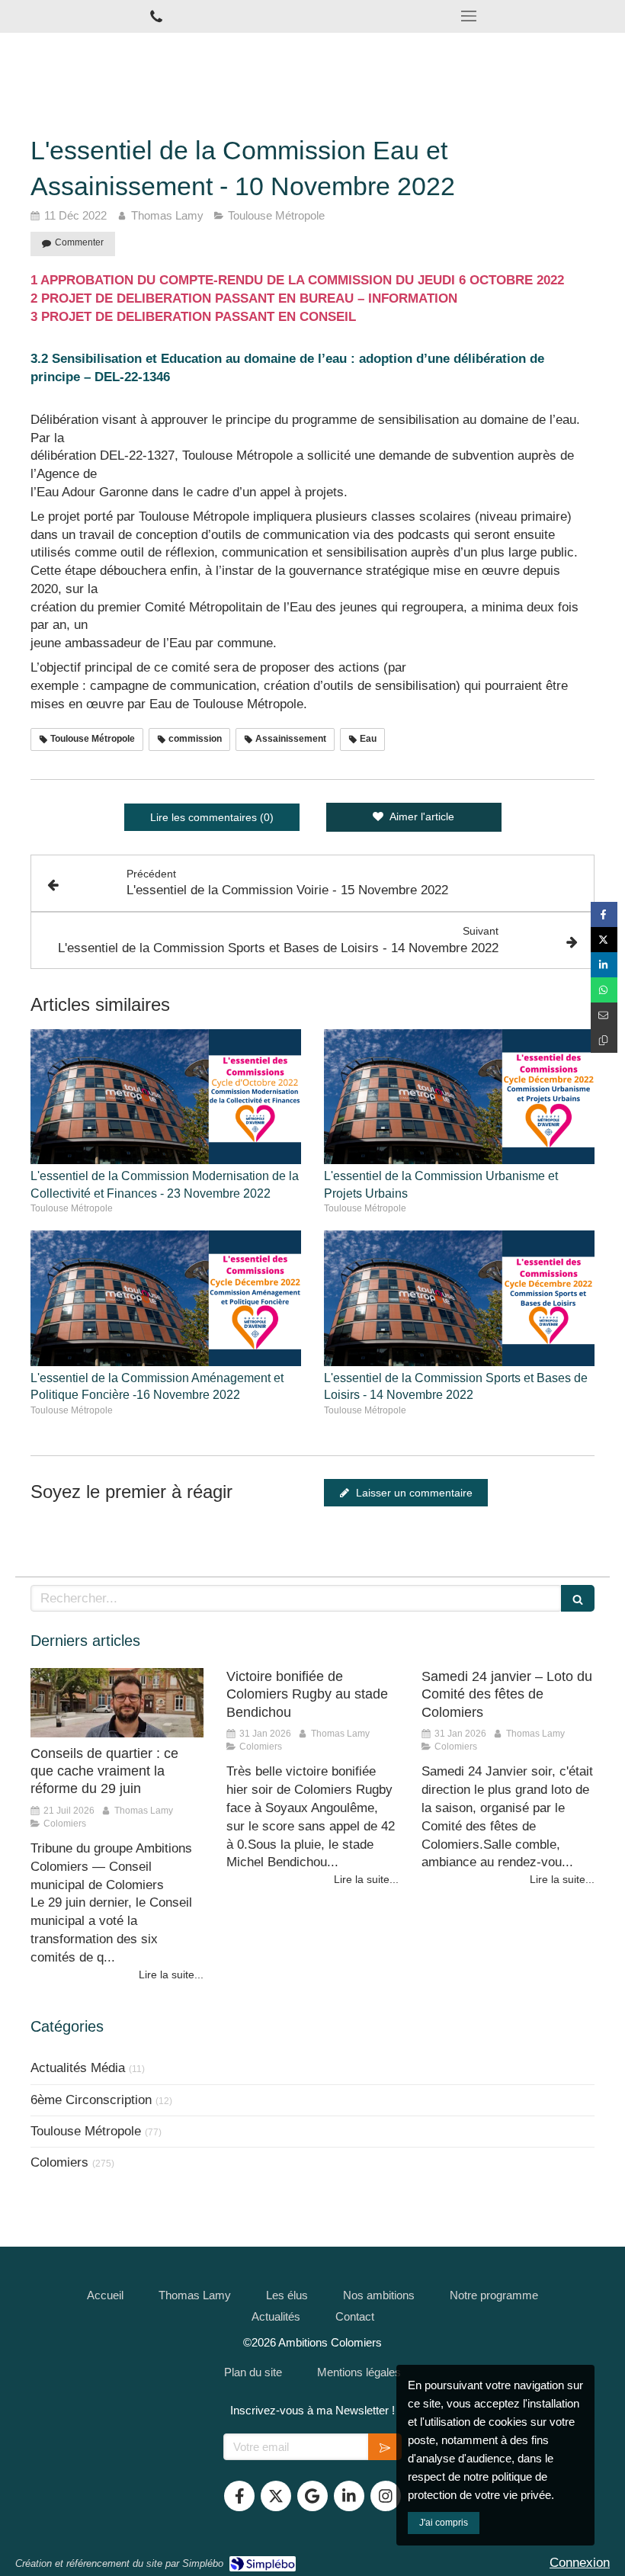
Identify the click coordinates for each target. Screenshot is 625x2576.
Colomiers (59, 2162)
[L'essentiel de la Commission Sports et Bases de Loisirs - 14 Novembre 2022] (459, 1298)
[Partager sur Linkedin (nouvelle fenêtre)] (604, 965)
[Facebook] (239, 2496)
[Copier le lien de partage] (604, 1040)
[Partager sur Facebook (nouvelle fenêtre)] (604, 914)
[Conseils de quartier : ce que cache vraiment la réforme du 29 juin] (117, 1703)
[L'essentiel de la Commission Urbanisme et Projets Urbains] (459, 1097)
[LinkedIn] (349, 2496)
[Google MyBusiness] (312, 2496)
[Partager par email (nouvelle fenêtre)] (604, 1015)
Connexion (580, 2563)
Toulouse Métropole (86, 2131)
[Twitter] (276, 2496)
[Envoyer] (385, 2447)
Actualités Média (78, 2068)
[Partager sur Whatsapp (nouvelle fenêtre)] (604, 990)
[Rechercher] (578, 1598)
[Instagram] (386, 2496)
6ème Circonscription (91, 2100)
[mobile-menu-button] (469, 16)
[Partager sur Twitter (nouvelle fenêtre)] (604, 940)
